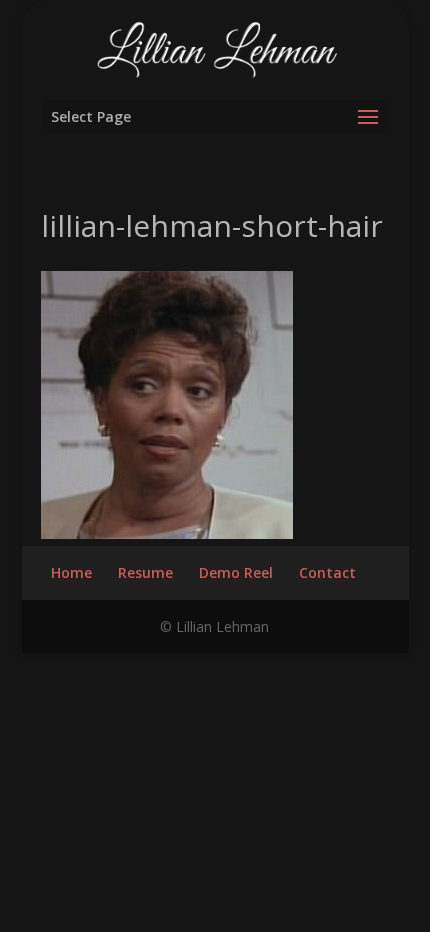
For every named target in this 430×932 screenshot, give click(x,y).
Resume (145, 572)
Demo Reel (236, 572)
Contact (327, 572)
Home (71, 572)
